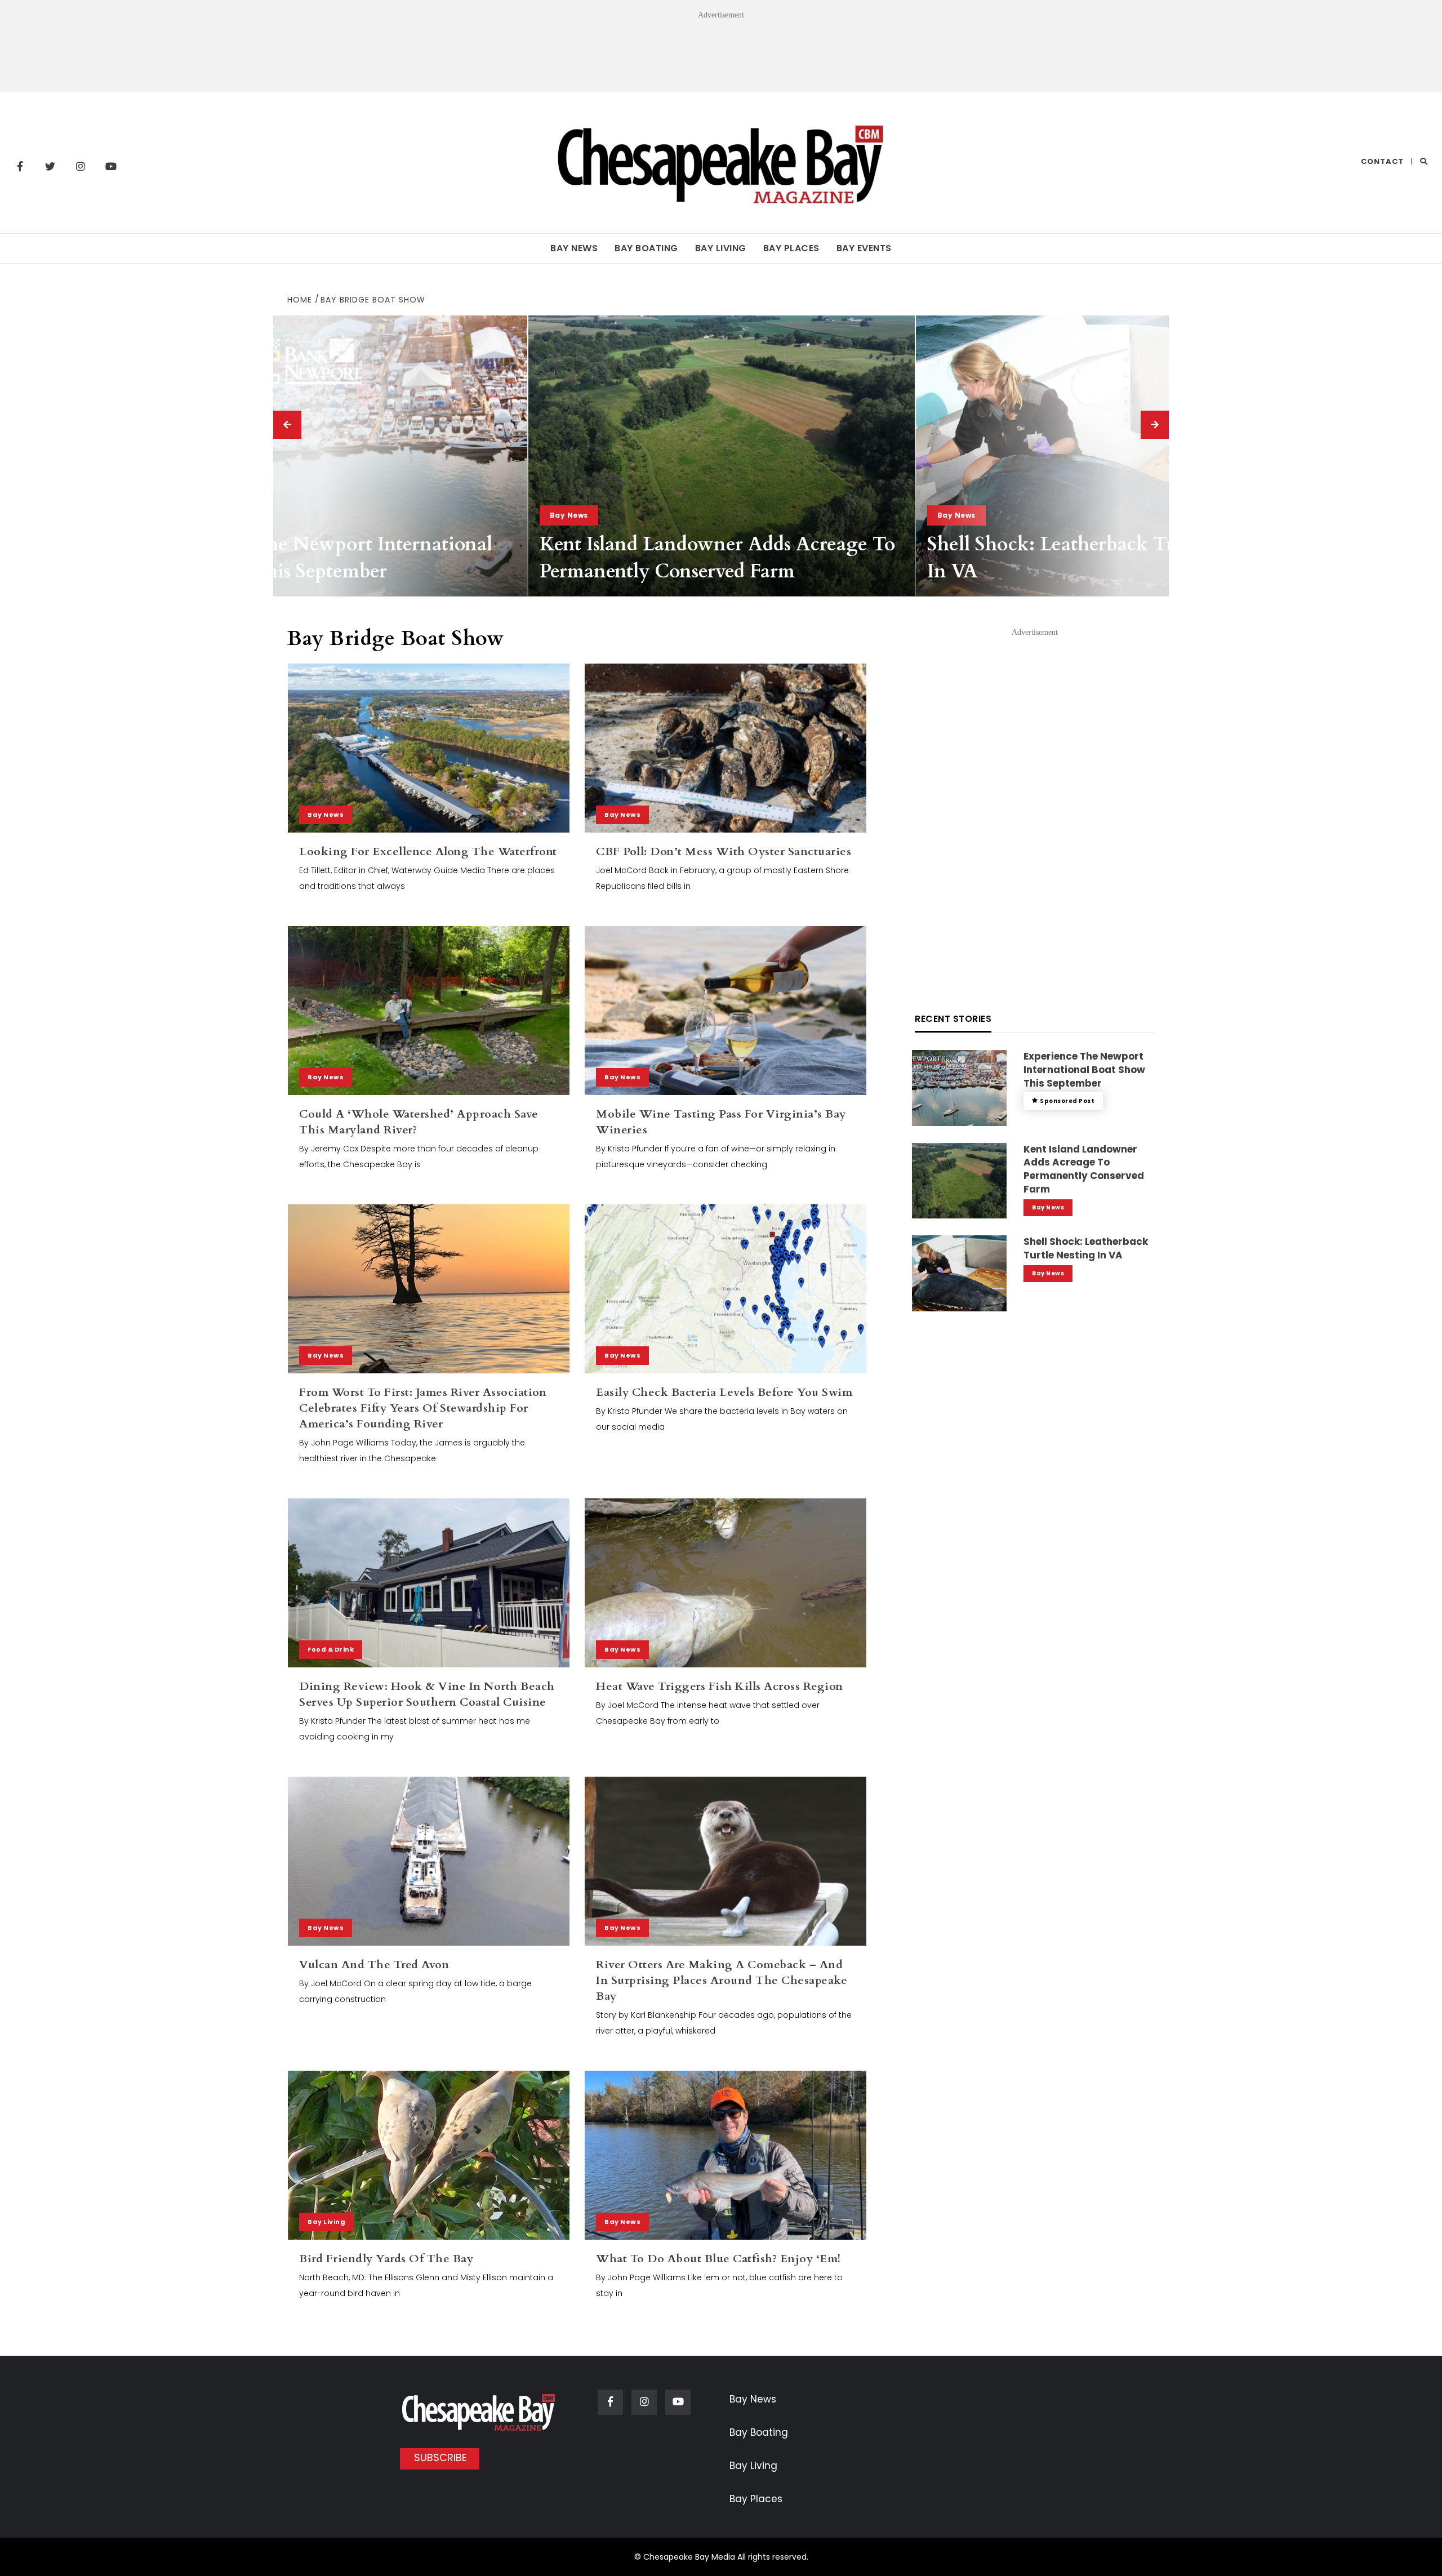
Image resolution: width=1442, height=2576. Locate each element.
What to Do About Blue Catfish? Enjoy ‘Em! (718, 2259)
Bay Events (864, 248)
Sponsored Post (1067, 1101)
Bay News (574, 248)
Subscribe (440, 2457)
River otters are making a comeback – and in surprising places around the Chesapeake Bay (722, 1980)
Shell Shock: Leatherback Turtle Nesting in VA (1086, 1248)
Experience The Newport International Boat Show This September (322, 558)
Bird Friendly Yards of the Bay (386, 2259)
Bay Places (791, 248)
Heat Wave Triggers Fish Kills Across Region (720, 1686)
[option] (334, 456)
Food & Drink (331, 1649)
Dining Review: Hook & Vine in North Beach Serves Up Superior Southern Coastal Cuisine (427, 1694)
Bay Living (721, 248)
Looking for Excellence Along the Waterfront (428, 851)
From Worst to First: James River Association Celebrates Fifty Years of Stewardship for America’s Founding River (423, 1408)
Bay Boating (646, 248)
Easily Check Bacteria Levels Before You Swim (724, 1392)
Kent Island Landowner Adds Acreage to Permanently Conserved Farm (718, 558)
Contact (1382, 161)
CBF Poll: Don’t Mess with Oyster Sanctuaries (724, 851)
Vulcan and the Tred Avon (374, 1965)
